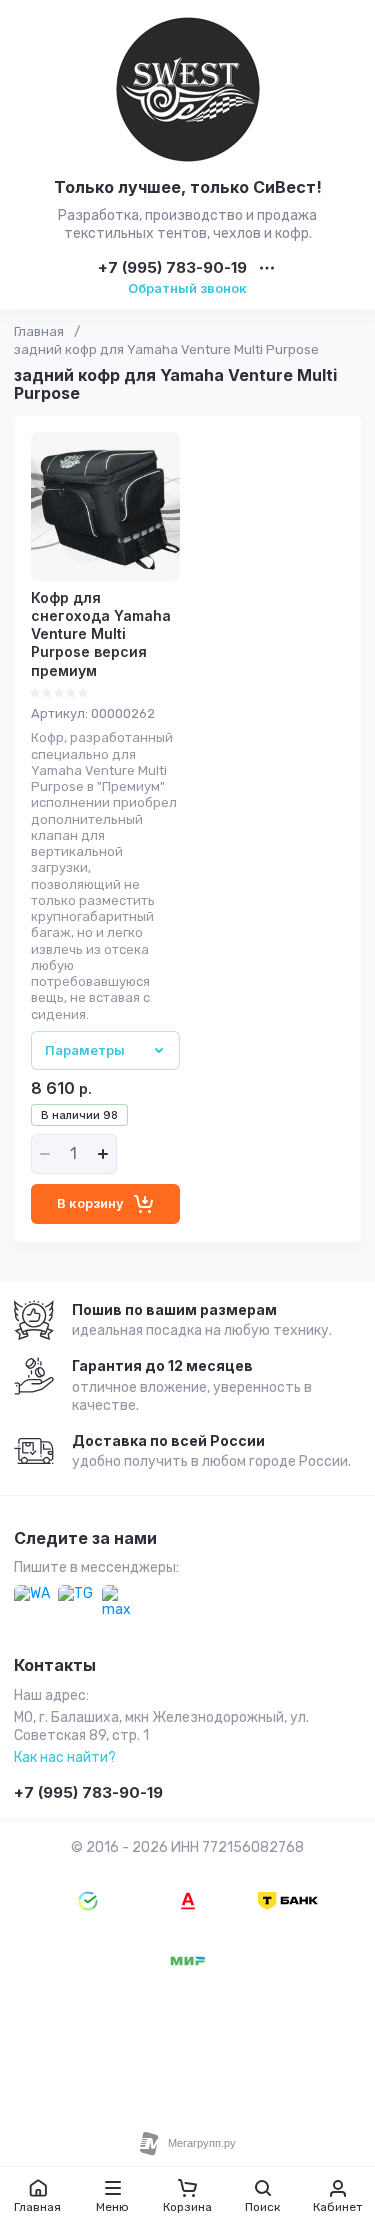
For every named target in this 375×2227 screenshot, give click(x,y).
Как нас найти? (65, 1757)
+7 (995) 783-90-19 (172, 268)
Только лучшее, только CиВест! (188, 187)
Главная (39, 331)
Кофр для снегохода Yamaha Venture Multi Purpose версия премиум (101, 634)
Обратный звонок (187, 288)
